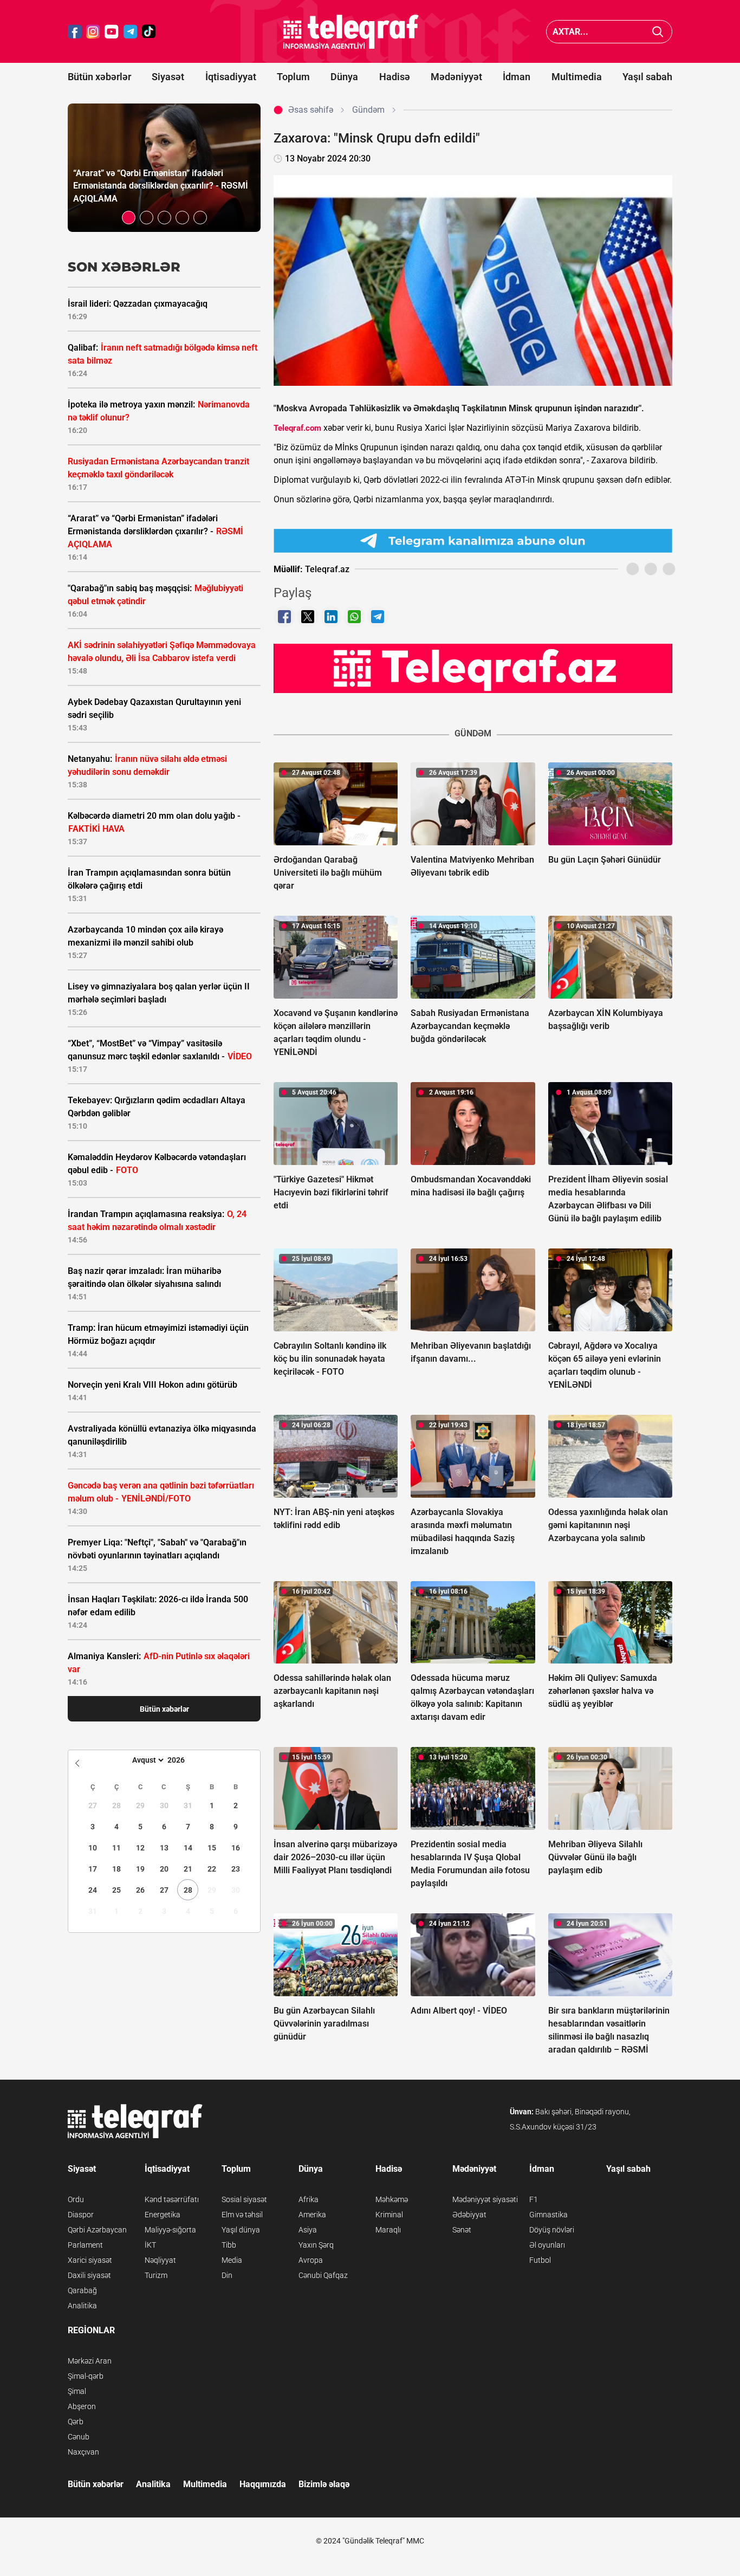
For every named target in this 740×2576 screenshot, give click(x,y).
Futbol (540, 2260)
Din (227, 2275)
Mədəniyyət (456, 77)
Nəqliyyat (160, 2260)
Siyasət (168, 77)
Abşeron (82, 2406)
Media (232, 2260)
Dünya (344, 77)
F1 (534, 2199)
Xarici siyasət (90, 2260)
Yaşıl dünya (241, 2230)
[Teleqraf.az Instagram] (93, 32)
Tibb (229, 2245)
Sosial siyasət (244, 2199)
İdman (517, 77)
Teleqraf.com (297, 428)
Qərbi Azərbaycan (97, 2230)
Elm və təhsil (242, 2215)
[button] (129, 218)
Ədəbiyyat (469, 2215)
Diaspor (81, 2215)
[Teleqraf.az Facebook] (75, 32)
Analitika (82, 2306)
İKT (150, 2245)
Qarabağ (82, 2290)
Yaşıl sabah (647, 77)
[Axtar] (658, 32)
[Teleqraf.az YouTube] (112, 32)
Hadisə (395, 77)
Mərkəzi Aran (90, 2361)
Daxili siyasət (89, 2275)
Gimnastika (548, 2215)
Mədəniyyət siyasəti (485, 2199)
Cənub (79, 2437)
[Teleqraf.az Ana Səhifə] (351, 32)
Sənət (462, 2230)
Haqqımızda (263, 2484)
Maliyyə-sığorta (170, 2230)
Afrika (309, 2199)
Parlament (85, 2245)
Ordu (76, 2199)
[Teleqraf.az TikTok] (149, 32)
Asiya (308, 2230)
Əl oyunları (547, 2245)
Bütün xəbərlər (99, 77)
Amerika (312, 2215)
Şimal (77, 2391)
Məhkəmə (392, 2199)
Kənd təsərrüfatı (172, 2199)
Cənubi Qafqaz (323, 2275)
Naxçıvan (83, 2452)
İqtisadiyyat (231, 77)
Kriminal (389, 2215)
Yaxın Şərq (316, 2245)
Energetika (163, 2215)
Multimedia (577, 77)
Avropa (311, 2260)
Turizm (156, 2275)
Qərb (76, 2422)
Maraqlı (388, 2230)
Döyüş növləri (552, 2230)
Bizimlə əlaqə (324, 2484)
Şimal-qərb (86, 2376)
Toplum (293, 77)
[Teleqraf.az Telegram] (131, 32)
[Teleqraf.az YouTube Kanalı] (473, 668)
